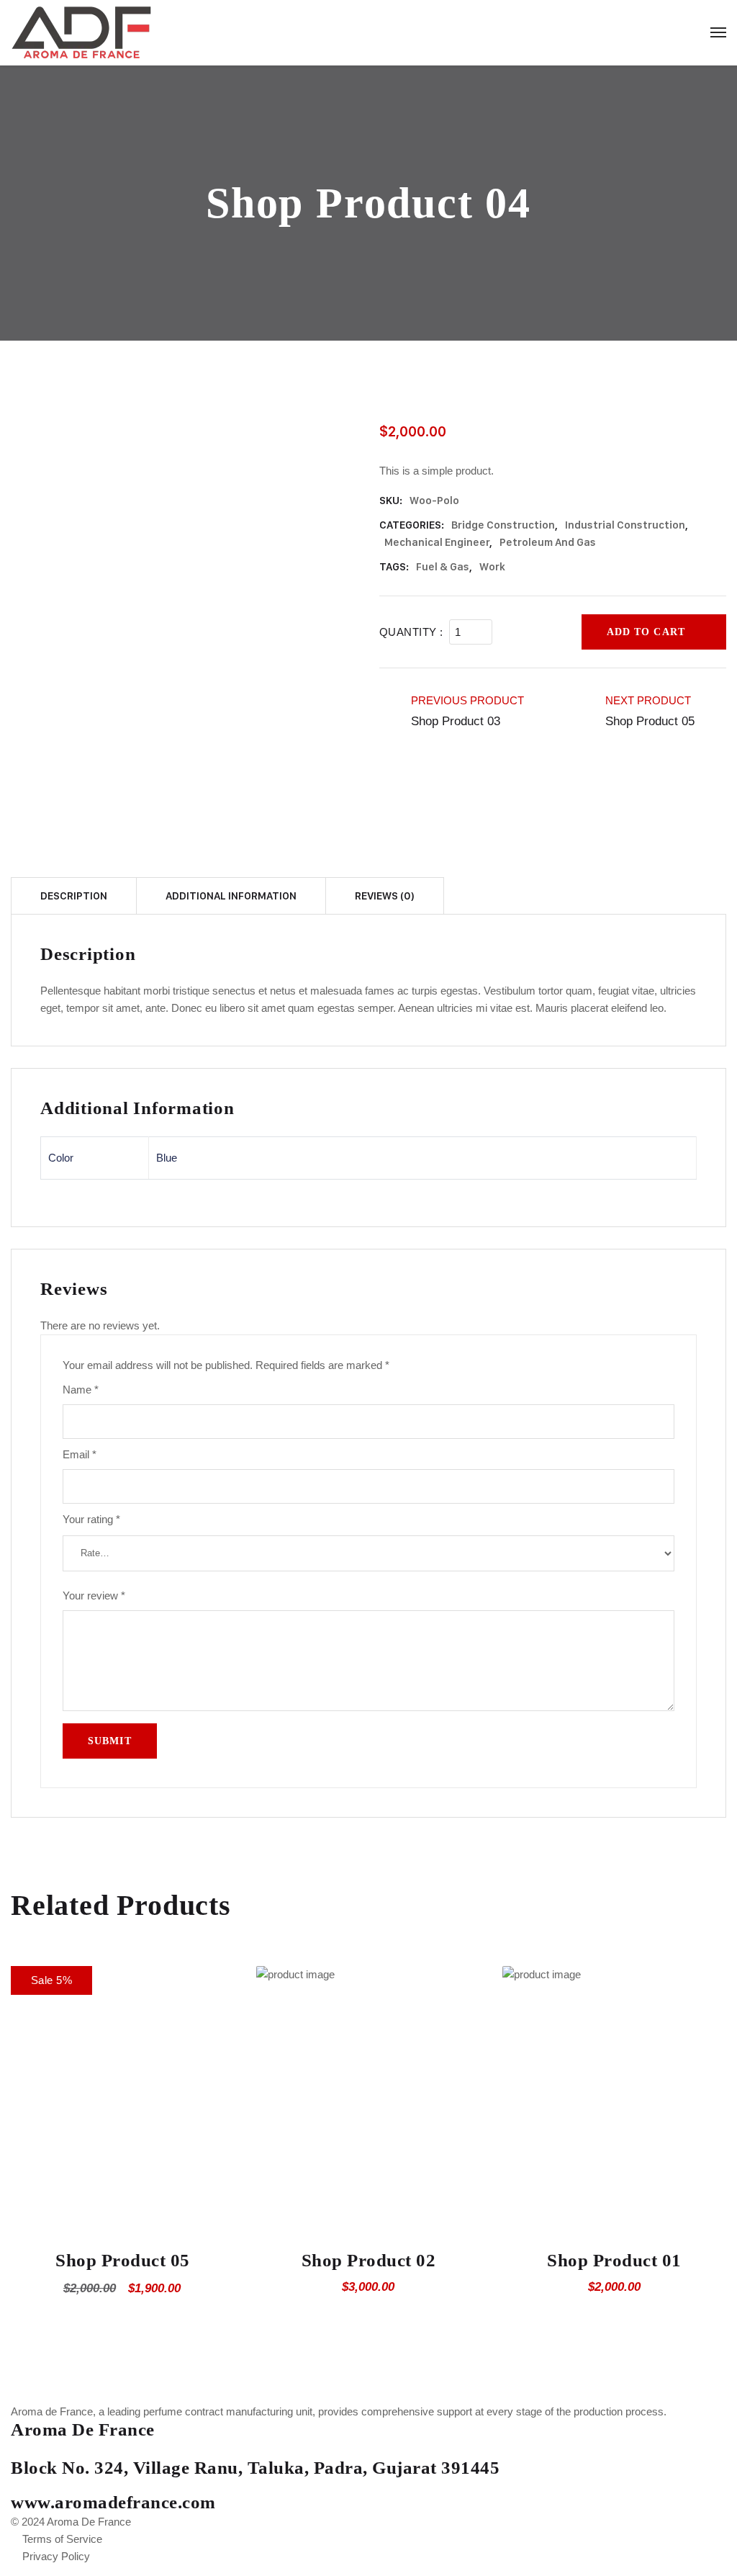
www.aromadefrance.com (113, 2502)
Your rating (91, 1519)
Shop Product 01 (614, 2260)
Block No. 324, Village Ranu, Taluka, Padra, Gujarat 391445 (255, 2468)
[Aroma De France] (130, 32)
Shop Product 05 (123, 2260)
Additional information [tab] (231, 896)
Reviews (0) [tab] (385, 896)
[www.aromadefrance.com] (15, 2486)
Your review (94, 1596)
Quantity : (411, 632)
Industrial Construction (625, 525)
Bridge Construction (503, 525)
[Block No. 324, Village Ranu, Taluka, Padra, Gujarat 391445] (15, 2451)
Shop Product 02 (369, 2260)
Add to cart (646, 632)
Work (492, 567)
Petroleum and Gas (548, 542)
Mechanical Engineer (437, 542)
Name (81, 1390)
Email (80, 1454)
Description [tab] (74, 896)
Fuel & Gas (443, 567)
